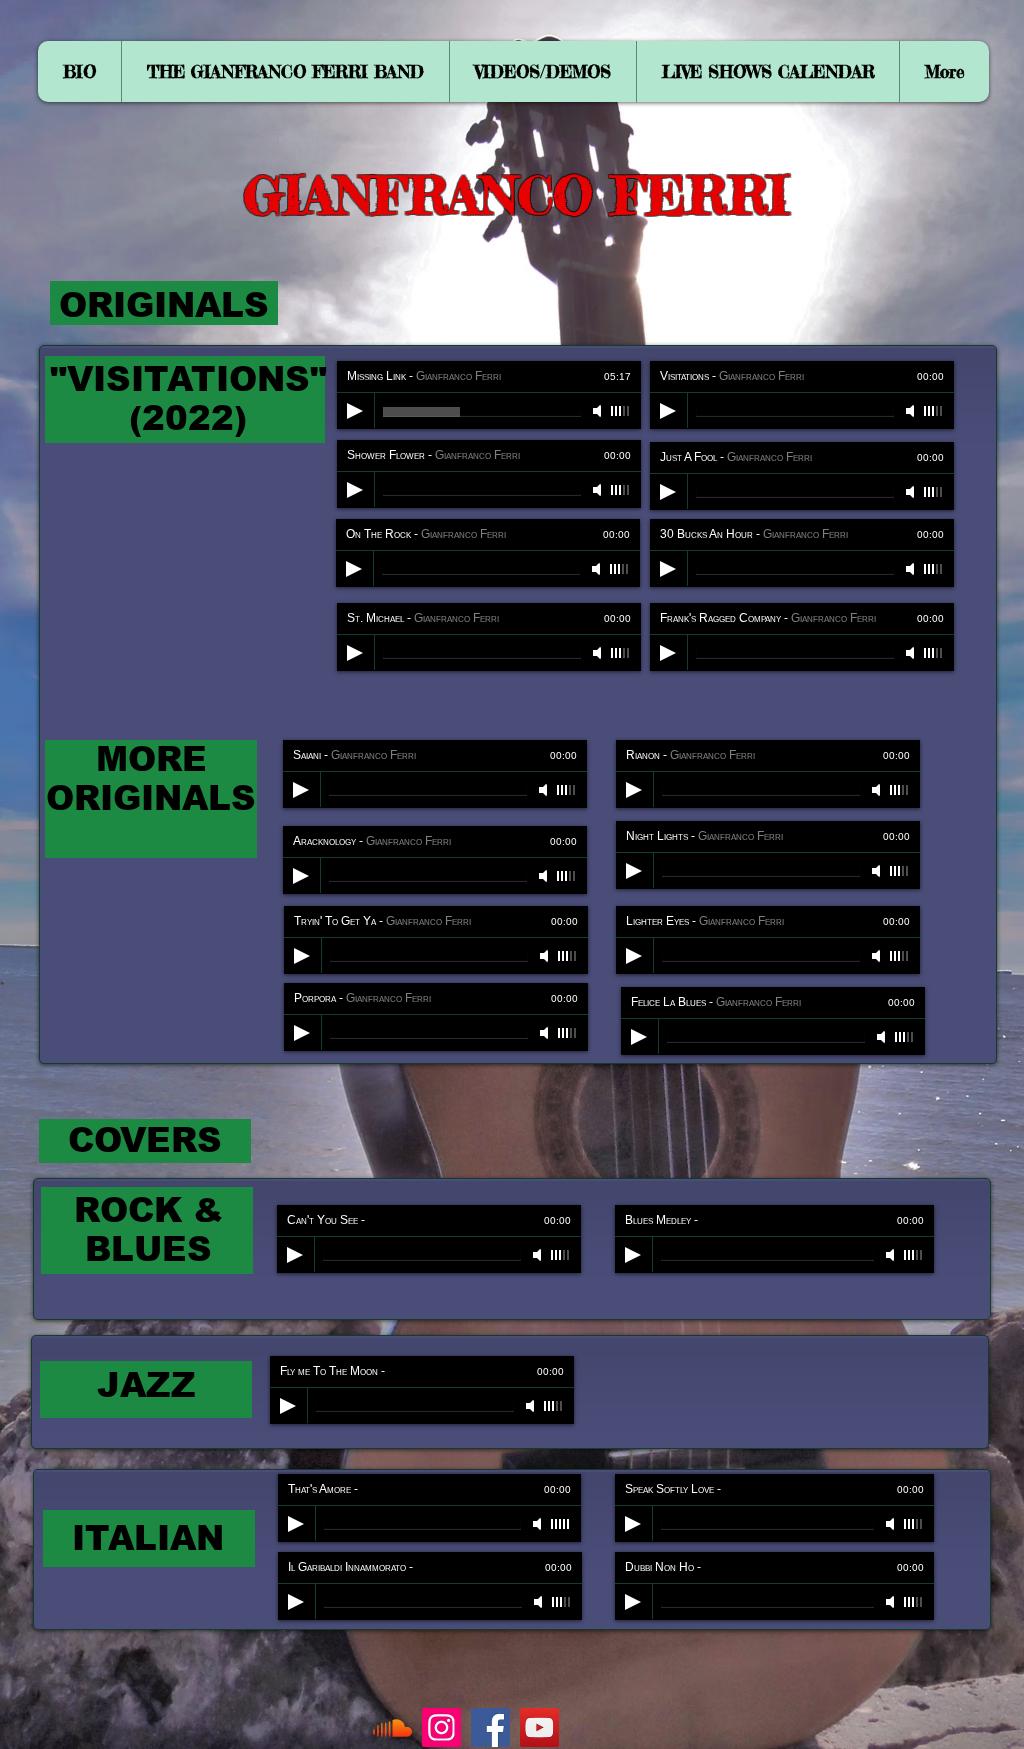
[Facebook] (490, 1727)
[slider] (621, 411)
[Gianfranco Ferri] (539, 1727)
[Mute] (599, 411)
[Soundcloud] (392, 1727)
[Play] (355, 411)
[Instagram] (441, 1727)
